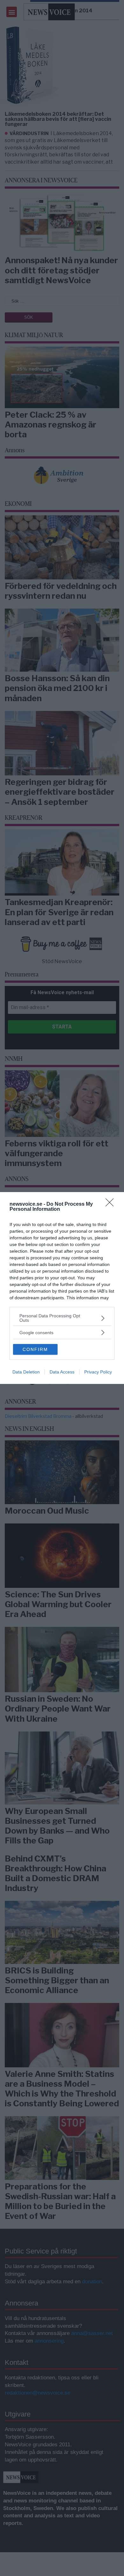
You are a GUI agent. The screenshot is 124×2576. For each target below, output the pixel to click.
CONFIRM (35, 1349)
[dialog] (62, 1288)
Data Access (62, 1372)
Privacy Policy (98, 1372)
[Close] (112, 1204)
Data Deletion (26, 1372)
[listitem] (62, 1318)
